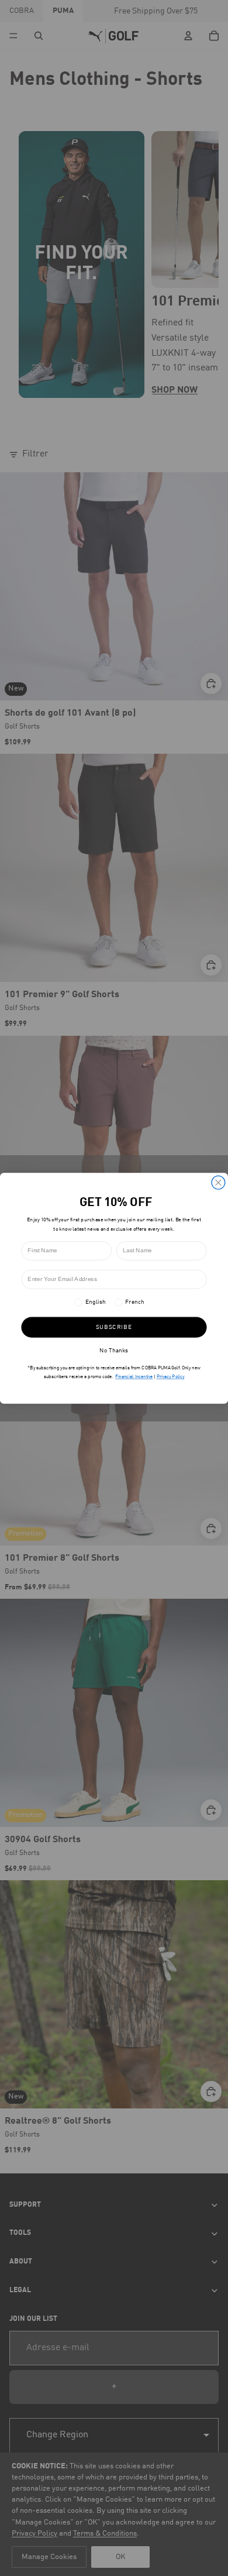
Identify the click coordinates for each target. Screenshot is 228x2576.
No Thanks (114, 1351)
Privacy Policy (170, 1376)
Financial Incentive (134, 1376)
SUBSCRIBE (114, 1327)
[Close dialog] (218, 1182)
